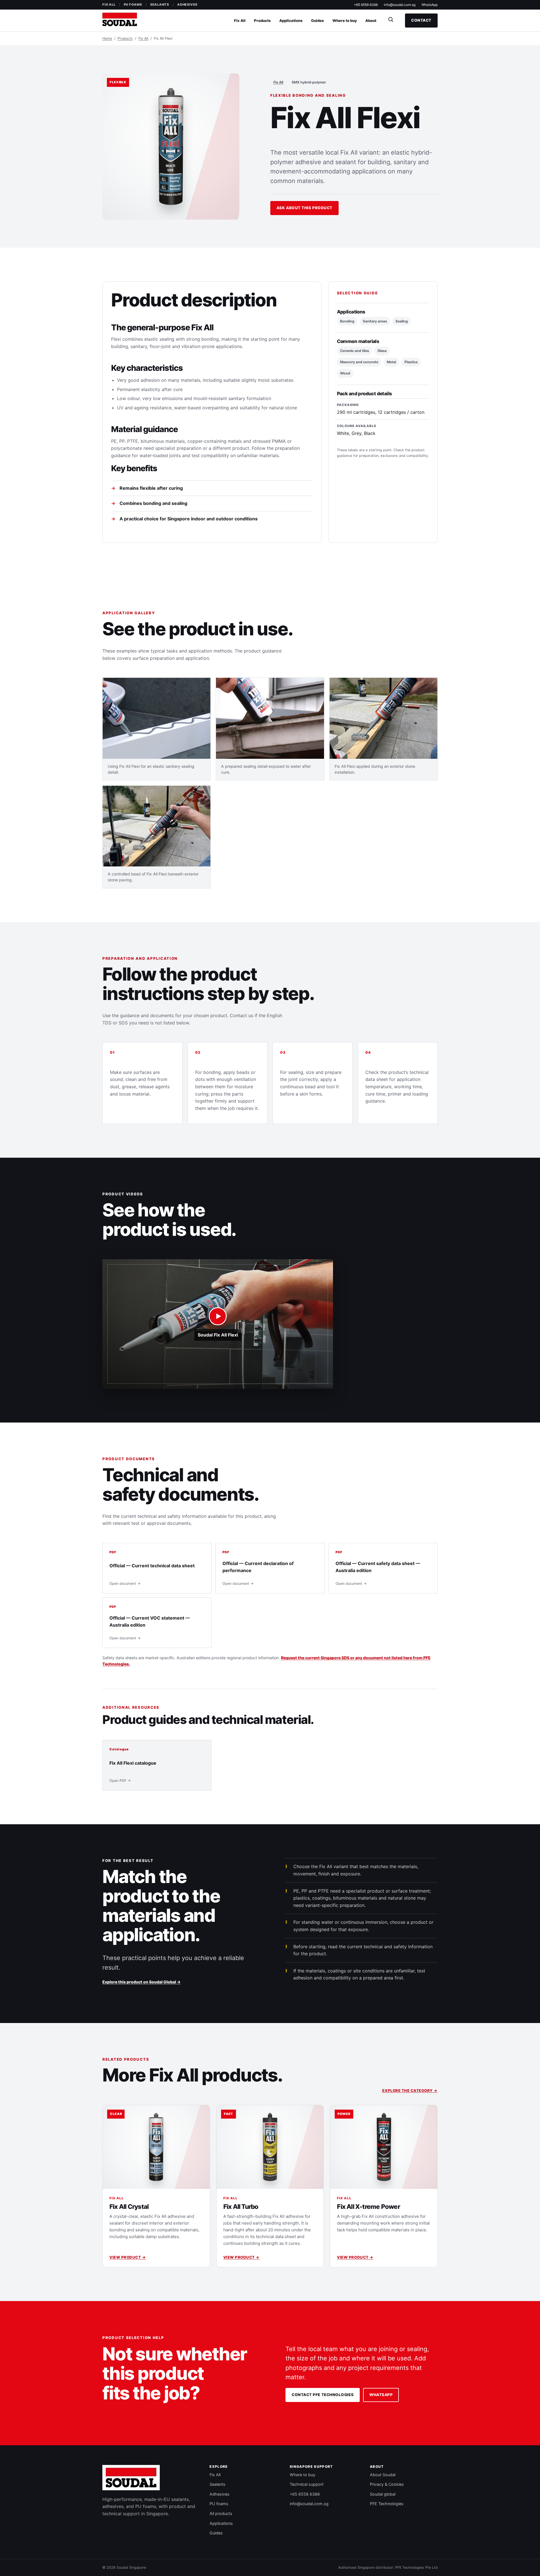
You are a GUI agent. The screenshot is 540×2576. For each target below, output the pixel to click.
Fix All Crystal (129, 2206)
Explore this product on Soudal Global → (141, 1982)
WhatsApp (430, 5)
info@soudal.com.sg (400, 5)
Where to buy (345, 21)
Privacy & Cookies (387, 2484)
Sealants (160, 4)
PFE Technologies (387, 2504)
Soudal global (383, 2494)
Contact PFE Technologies (323, 2395)
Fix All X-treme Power (368, 2206)
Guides (318, 21)
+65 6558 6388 (366, 5)
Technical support (307, 2484)
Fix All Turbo (241, 2206)
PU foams (133, 4)
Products (262, 21)
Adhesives (187, 4)
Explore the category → (410, 2090)
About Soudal (383, 2475)
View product (128, 2257)
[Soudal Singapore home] (131, 2478)
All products (221, 2513)
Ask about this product (304, 208)
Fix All (109, 4)
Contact (421, 20)
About (371, 21)
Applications (291, 21)
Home (107, 38)
